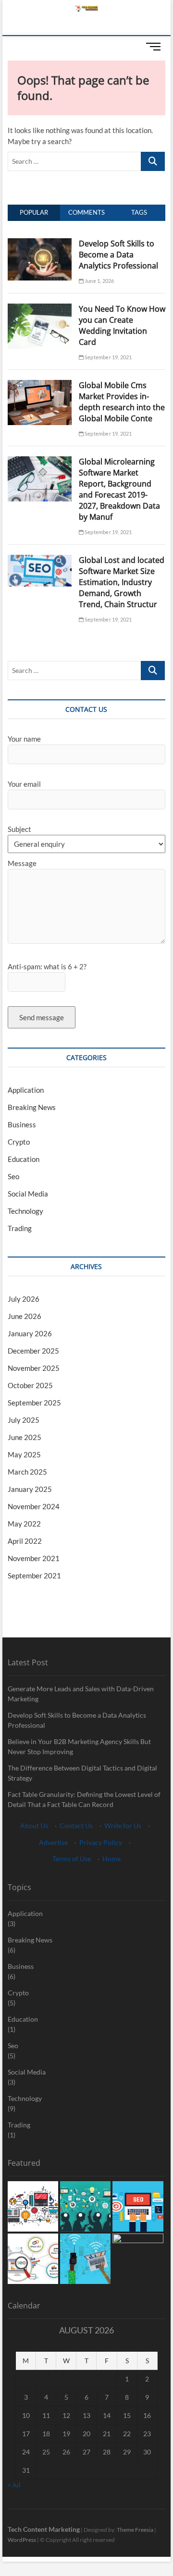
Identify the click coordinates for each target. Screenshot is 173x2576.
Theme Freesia (135, 2530)
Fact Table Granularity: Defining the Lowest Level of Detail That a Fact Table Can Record (84, 1799)
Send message (42, 1017)
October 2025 (30, 1385)
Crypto (19, 1142)
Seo (13, 1176)
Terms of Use (72, 1859)
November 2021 (34, 1558)
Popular (34, 212)
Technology (25, 1211)
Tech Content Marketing (44, 2529)
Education (24, 1159)
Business (22, 1124)
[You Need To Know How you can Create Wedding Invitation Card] (40, 309)
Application (26, 1090)
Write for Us (123, 1825)
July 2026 (24, 1299)
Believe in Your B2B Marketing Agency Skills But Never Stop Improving (79, 1746)
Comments (86, 212)
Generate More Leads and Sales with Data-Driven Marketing (81, 1694)
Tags (139, 212)
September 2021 (34, 1575)
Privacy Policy (101, 1842)
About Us (34, 1825)
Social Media (28, 1194)
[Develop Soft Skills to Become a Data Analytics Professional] (40, 244)
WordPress (22, 2540)
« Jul (14, 2484)
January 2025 (30, 1489)
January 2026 (30, 1333)
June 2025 (25, 1437)
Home (111, 1859)
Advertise (53, 1842)
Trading (20, 1228)
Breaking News (32, 1107)
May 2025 (24, 1454)
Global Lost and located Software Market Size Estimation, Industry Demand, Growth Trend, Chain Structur (122, 582)
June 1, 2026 (99, 281)
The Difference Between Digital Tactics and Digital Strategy (82, 1773)
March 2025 (27, 1472)
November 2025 (34, 1368)
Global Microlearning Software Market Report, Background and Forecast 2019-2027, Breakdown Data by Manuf (119, 489)
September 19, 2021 (108, 357)
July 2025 (24, 1420)
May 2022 (24, 1524)
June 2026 (25, 1316)
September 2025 (34, 1403)
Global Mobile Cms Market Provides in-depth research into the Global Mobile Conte (122, 402)
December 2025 (33, 1351)
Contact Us (76, 1825)
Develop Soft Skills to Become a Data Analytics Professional (118, 255)
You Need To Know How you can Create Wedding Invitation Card (122, 325)
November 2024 (34, 1506)
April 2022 (25, 1541)
